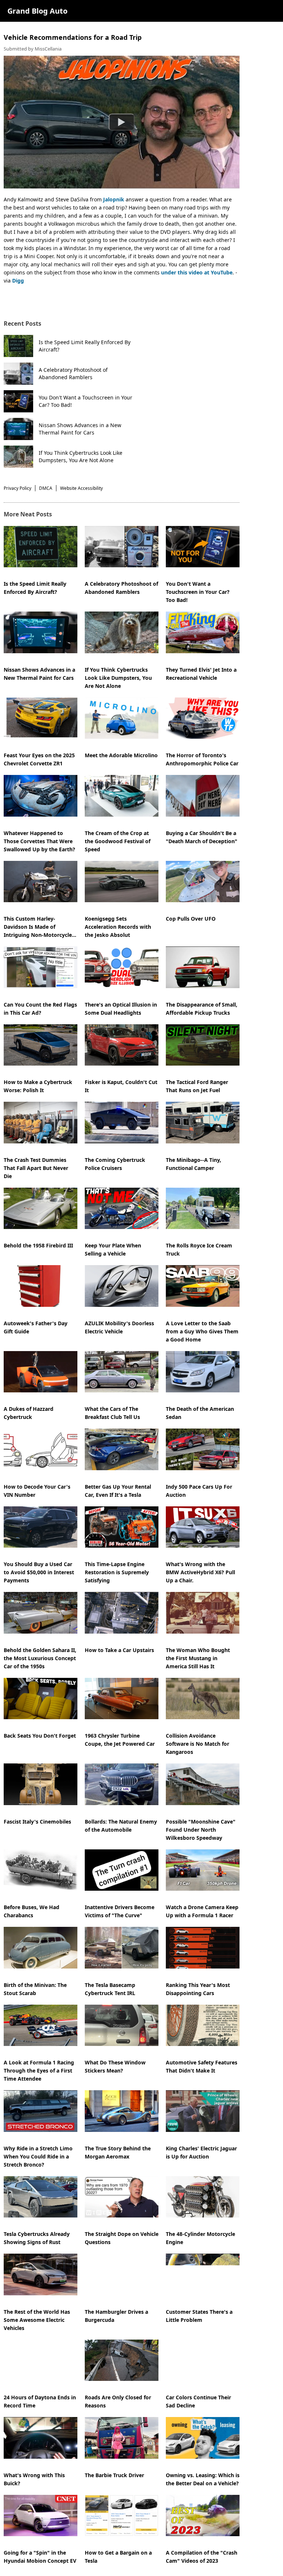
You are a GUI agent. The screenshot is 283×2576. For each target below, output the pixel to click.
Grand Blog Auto (37, 11)
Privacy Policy (18, 488)
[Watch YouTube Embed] (122, 122)
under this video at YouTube (197, 272)
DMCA (46, 488)
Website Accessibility (81, 488)
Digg (19, 281)
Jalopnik (113, 199)
